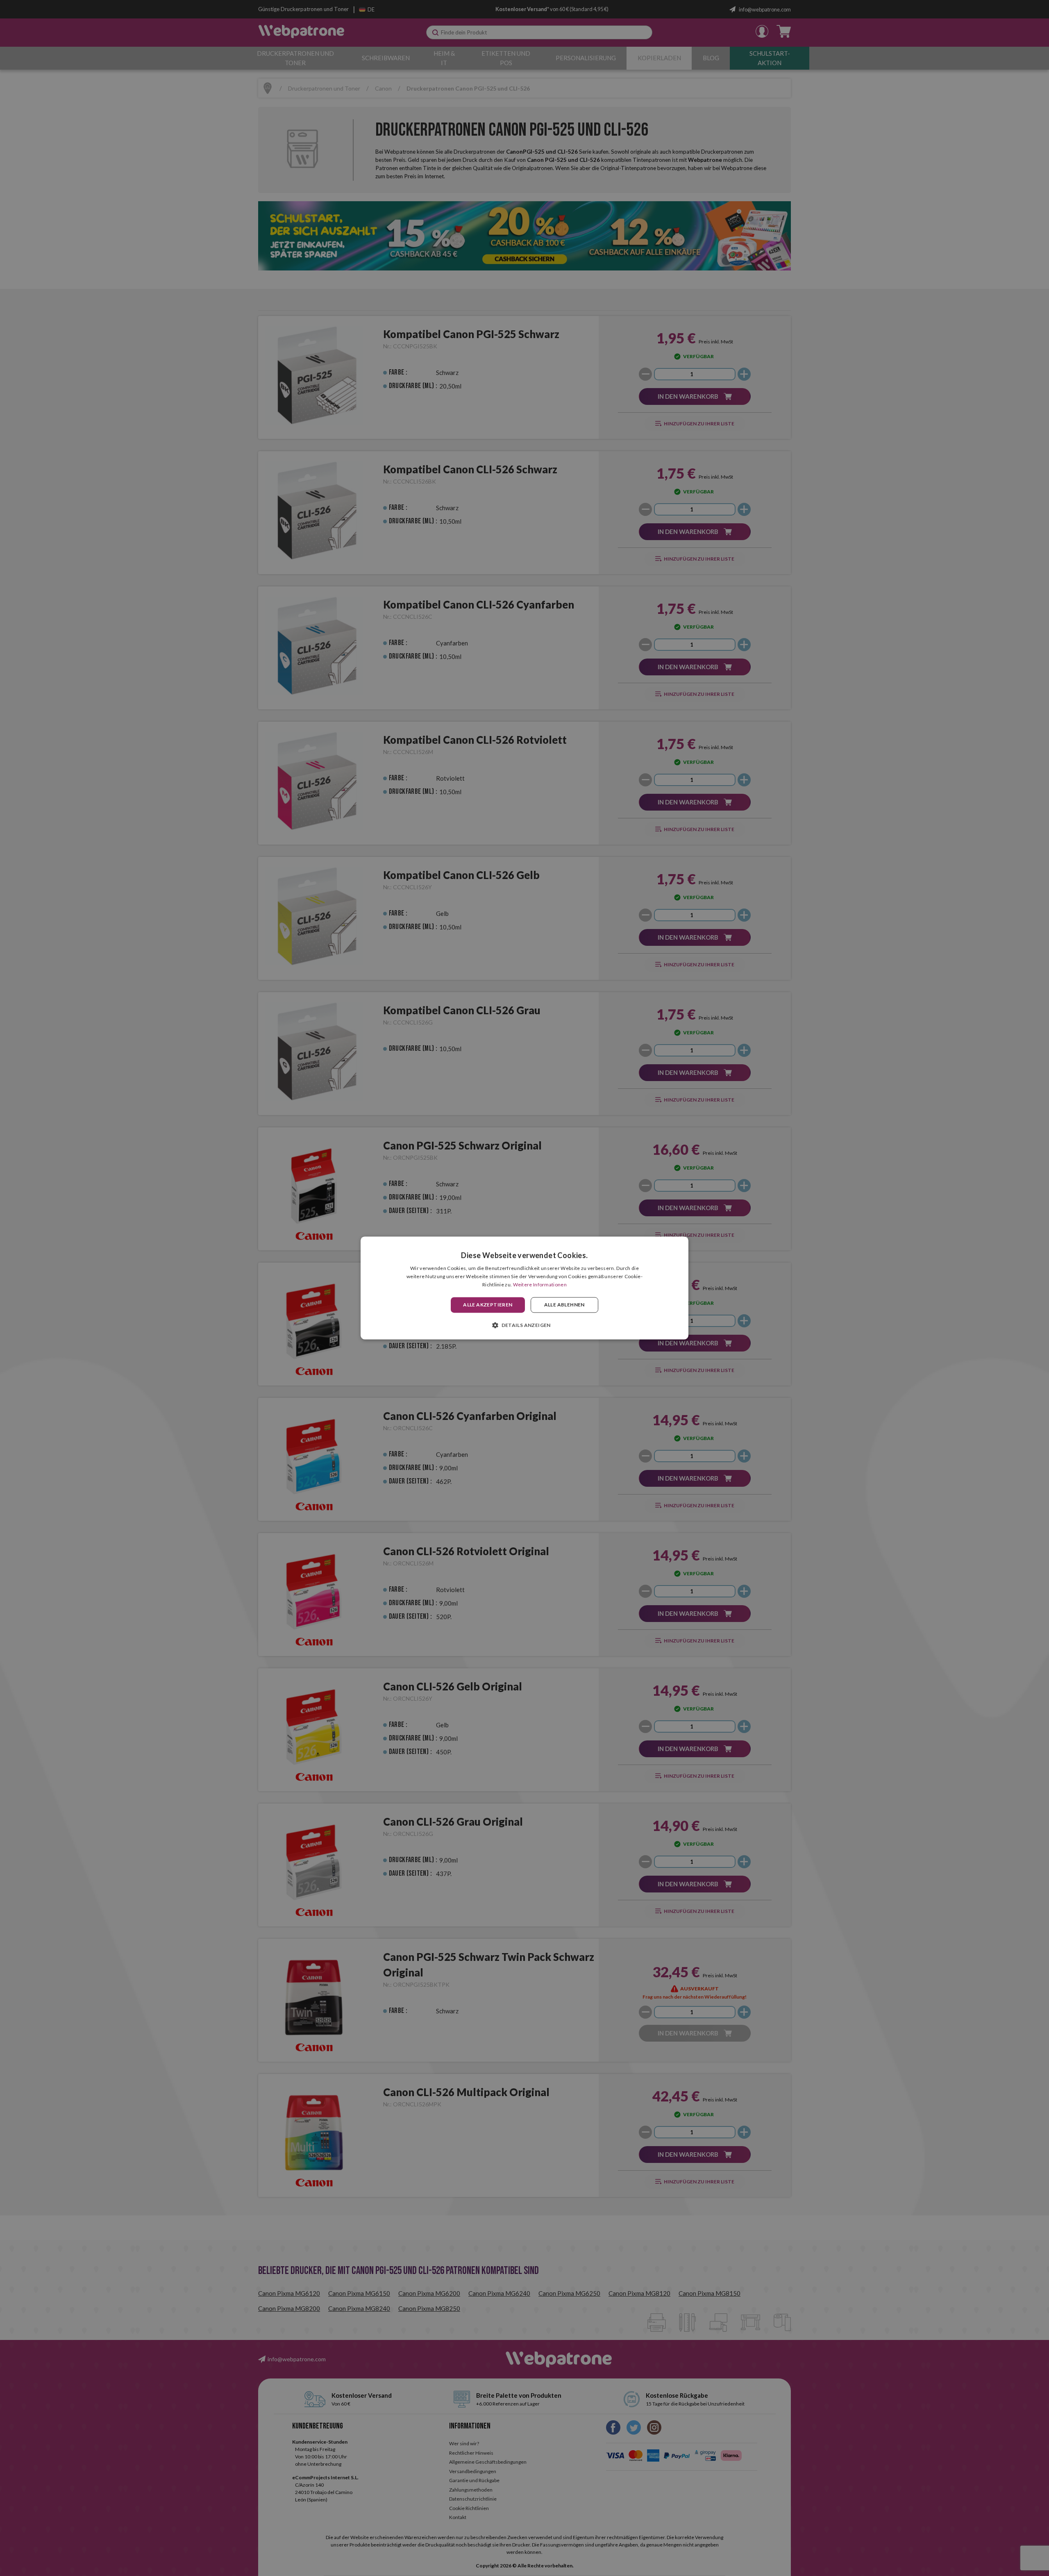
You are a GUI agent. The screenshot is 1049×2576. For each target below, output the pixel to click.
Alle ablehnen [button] (564, 1305)
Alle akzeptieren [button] (488, 1305)
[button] (524, 1325)
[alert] (524, 1288)
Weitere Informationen (540, 1285)
